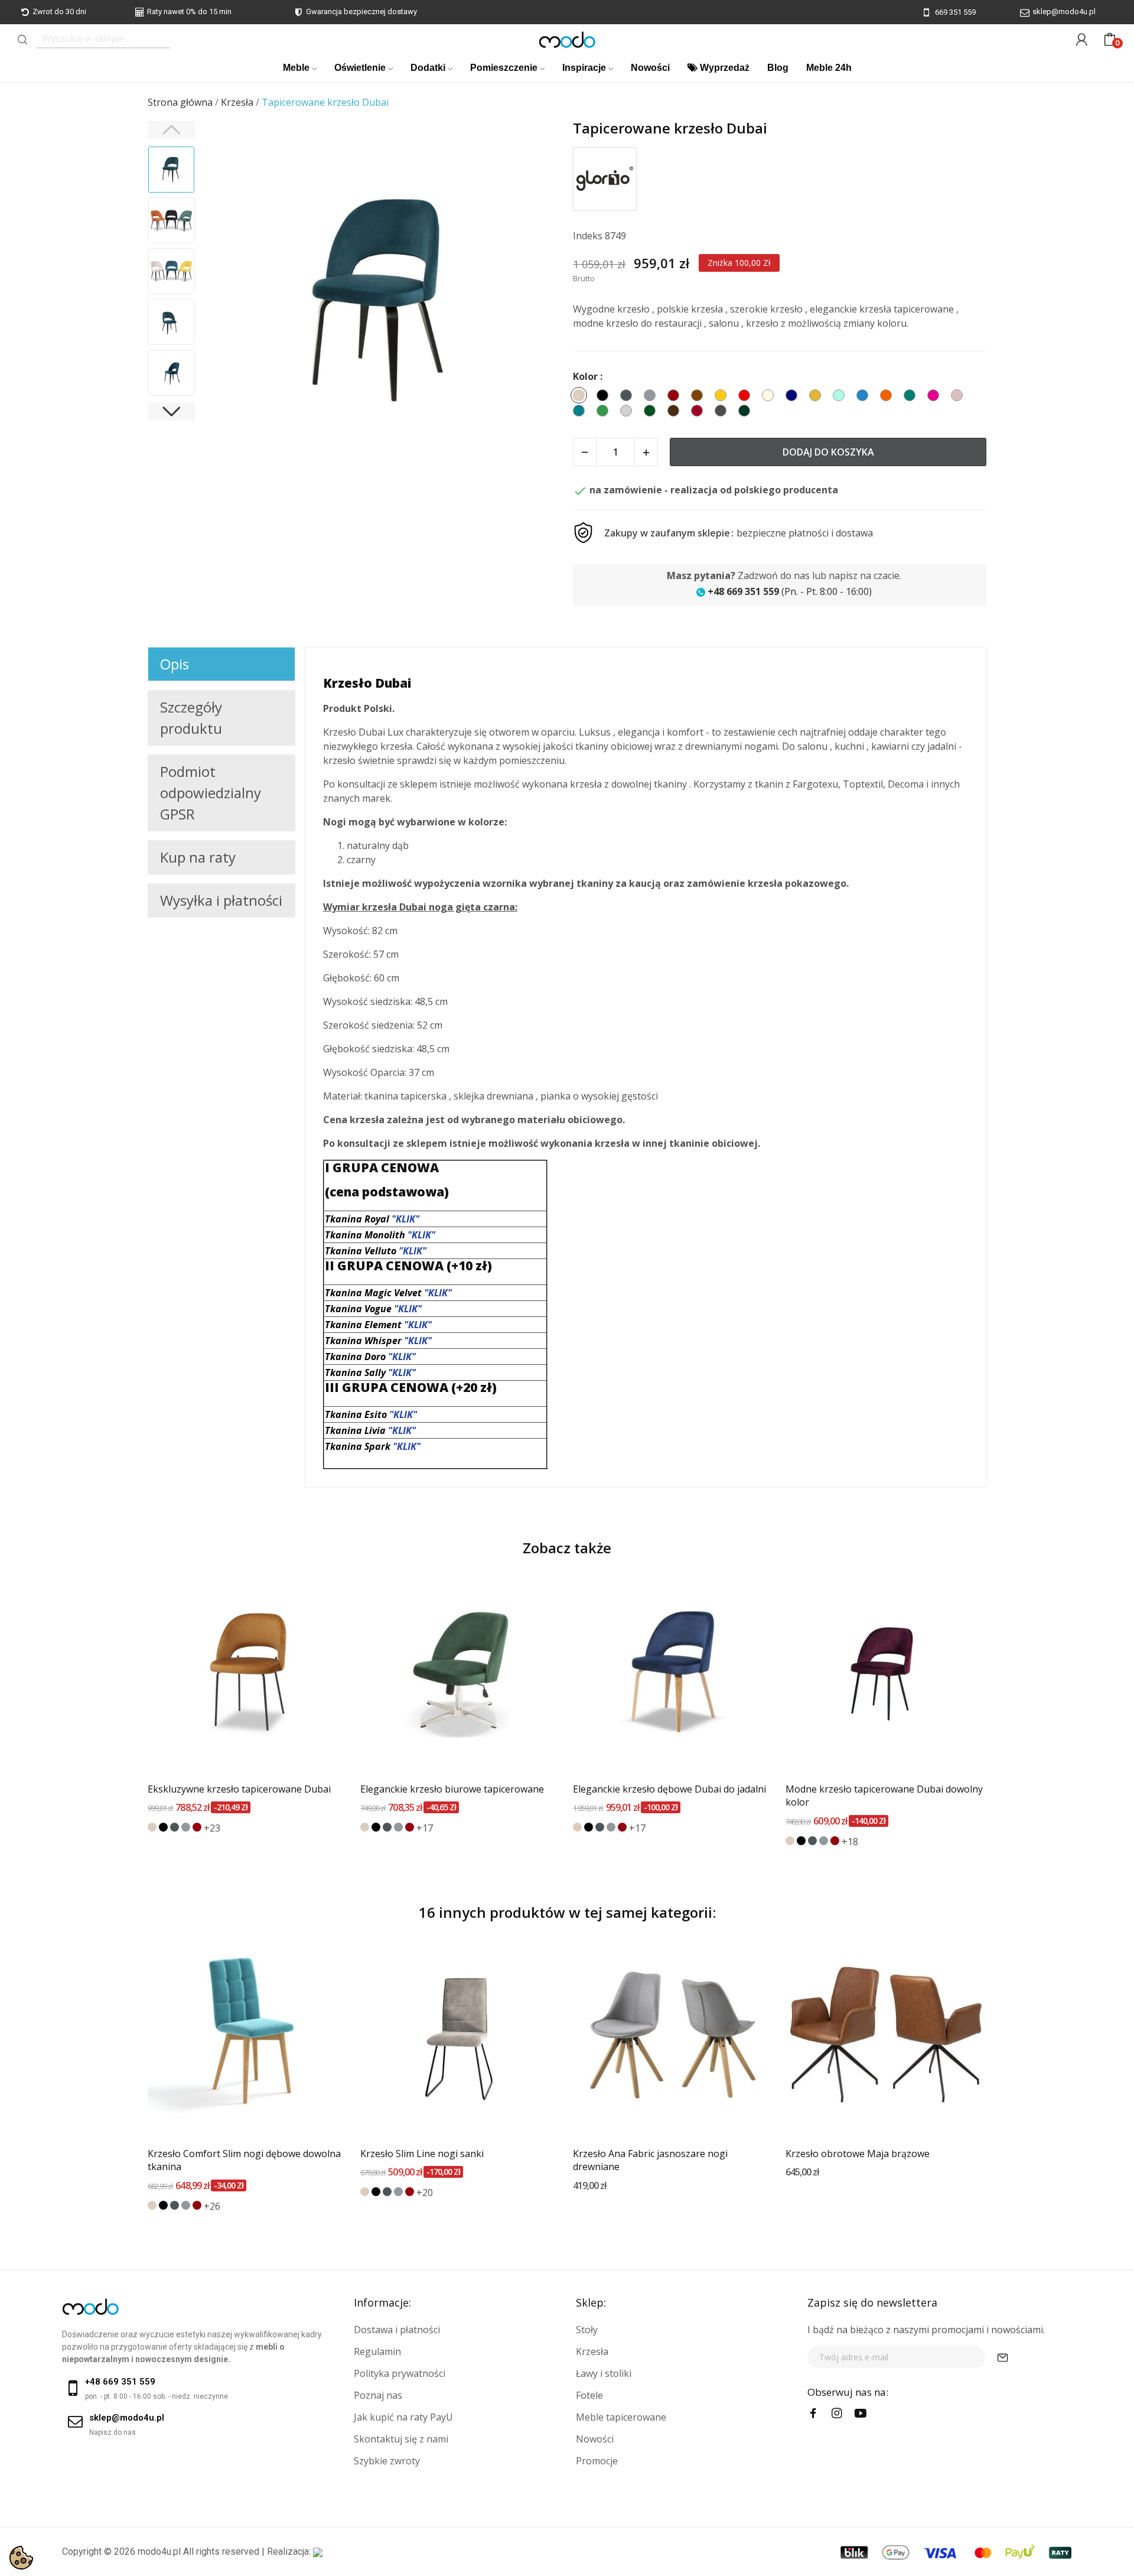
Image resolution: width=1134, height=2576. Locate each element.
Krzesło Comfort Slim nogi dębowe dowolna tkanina (244, 2160)
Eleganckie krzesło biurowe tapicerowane (452, 1789)
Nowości (595, 2439)
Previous (228, 301)
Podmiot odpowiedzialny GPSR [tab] (211, 793)
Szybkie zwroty (387, 2461)
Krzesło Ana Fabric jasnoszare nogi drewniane (650, 2160)
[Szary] (186, 1827)
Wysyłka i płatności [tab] (221, 900)
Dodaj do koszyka (828, 452)
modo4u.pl (159, 2551)
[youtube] (861, 2414)
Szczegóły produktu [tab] (191, 718)
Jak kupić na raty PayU (403, 2417)
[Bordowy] (197, 1827)
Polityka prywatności (400, 2373)
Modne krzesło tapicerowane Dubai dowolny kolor (884, 1796)
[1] (1003, 2357)
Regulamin (377, 2351)
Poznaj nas (378, 2395)
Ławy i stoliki (604, 2373)
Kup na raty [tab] (198, 857)
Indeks (588, 236)
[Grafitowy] (175, 1827)
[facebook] (813, 2414)
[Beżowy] (152, 1827)
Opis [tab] (175, 664)
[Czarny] (163, 1827)
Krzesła (592, 2351)
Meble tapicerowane (621, 2417)
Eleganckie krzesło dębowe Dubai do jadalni (669, 1789)
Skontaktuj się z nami (401, 2439)
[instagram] (837, 2414)
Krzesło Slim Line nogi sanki (422, 2154)
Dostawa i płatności (397, 2330)
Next (537, 301)
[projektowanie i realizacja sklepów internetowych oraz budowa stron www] (318, 2551)
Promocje (597, 2461)
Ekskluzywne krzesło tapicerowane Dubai (239, 1789)
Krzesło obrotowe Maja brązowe (858, 2154)
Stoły (587, 2330)
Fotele (589, 2395)
